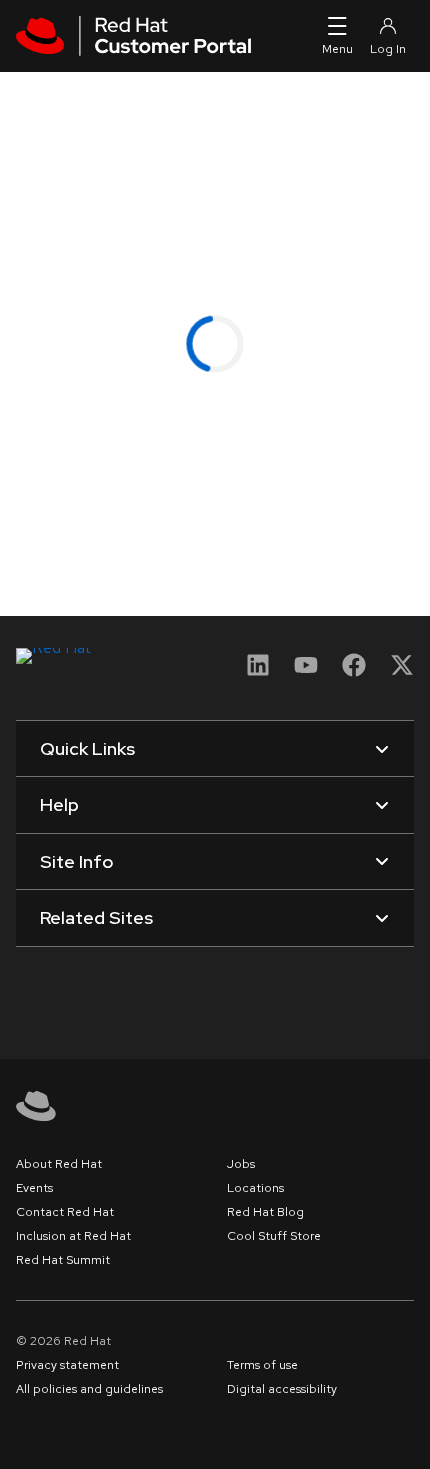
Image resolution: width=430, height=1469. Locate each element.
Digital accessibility (282, 1389)
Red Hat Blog (265, 1212)
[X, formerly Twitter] (402, 671)
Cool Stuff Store (274, 1236)
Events (34, 1188)
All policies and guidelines (89, 1389)
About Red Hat (59, 1164)
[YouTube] (306, 671)
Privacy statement (67, 1365)
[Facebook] (354, 671)
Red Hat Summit (63, 1260)
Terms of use (262, 1365)
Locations (255, 1188)
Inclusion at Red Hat (73, 1236)
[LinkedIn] (258, 671)
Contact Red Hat (65, 1212)
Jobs (241, 1164)
